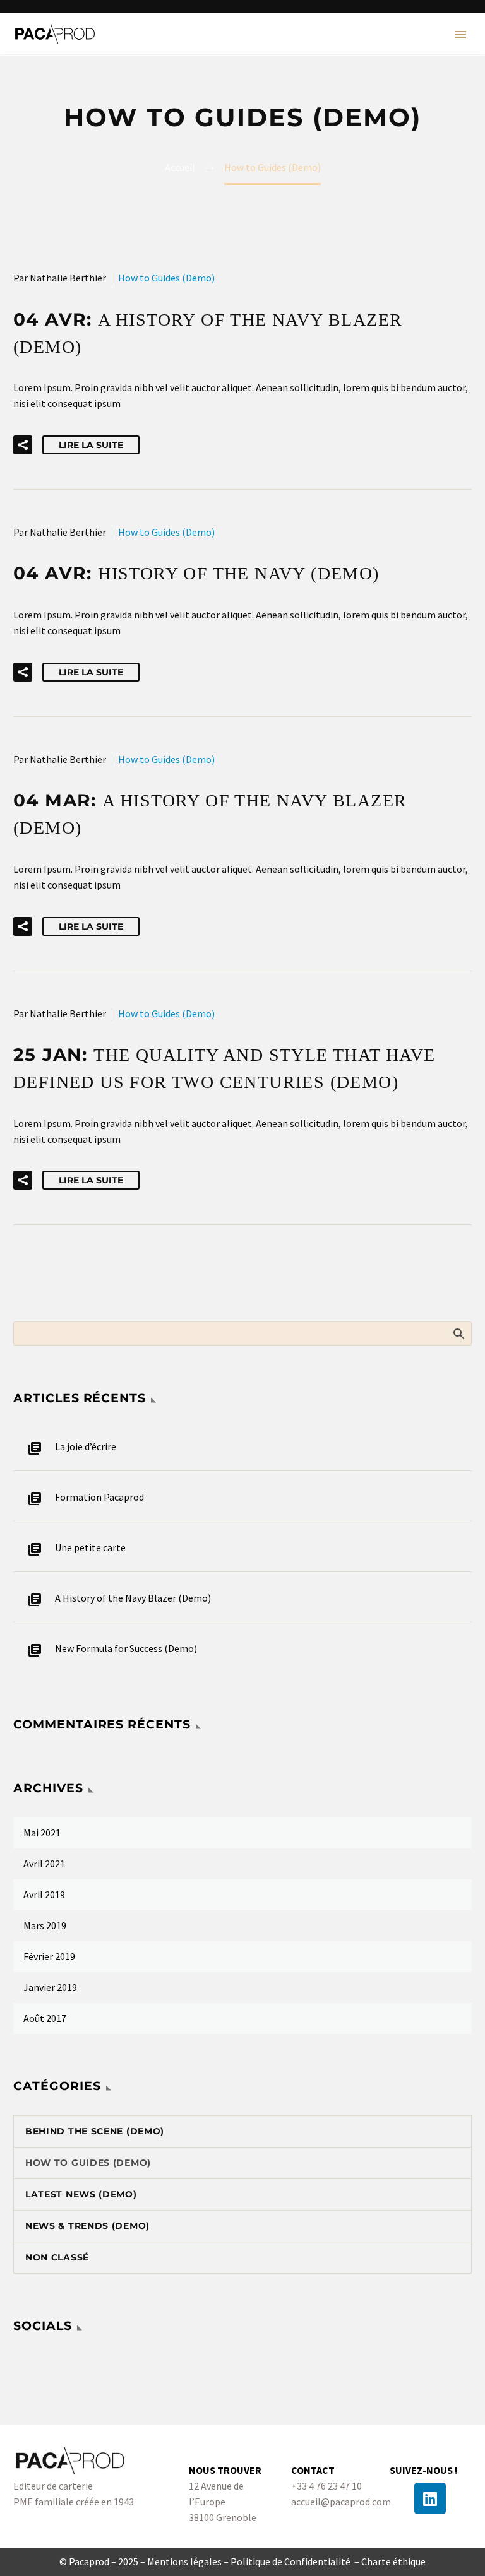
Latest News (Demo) (81, 2194)
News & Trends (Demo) (87, 2226)
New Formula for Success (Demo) (126, 1648)
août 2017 (45, 2018)
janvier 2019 (50, 1987)
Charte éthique (393, 2561)
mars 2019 (45, 1925)
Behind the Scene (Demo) (95, 2131)
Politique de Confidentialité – (296, 2561)
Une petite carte (90, 1547)
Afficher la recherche (458, 1333)
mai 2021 (42, 1833)
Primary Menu (460, 35)
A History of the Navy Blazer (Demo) (133, 1598)
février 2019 (49, 1956)
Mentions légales (184, 2561)
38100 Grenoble (223, 2517)
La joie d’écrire (86, 1446)
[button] (23, 445)
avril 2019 (44, 1894)
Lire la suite (91, 445)
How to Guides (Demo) (166, 278)
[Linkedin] (430, 2498)
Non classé (57, 2257)
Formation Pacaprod (99, 1497)
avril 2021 (44, 1864)
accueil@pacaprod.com (341, 2502)
